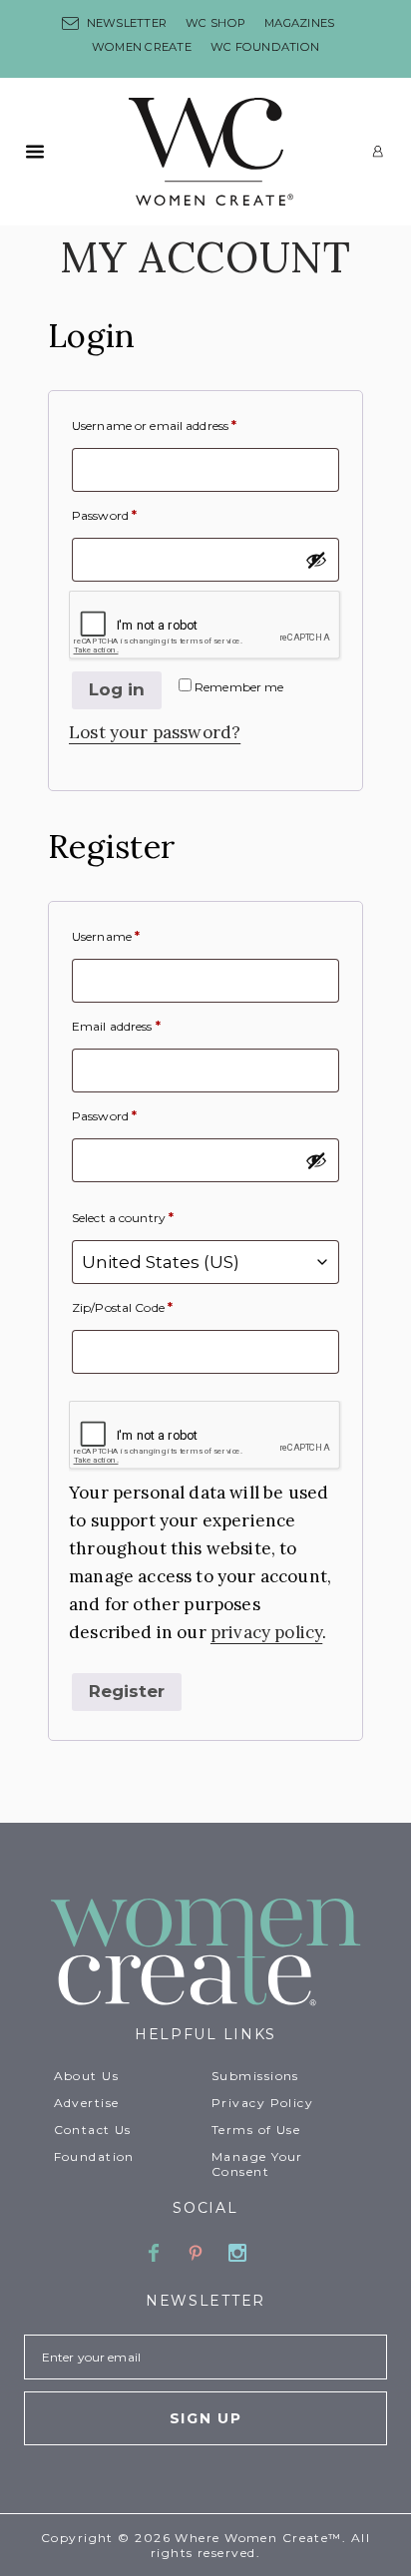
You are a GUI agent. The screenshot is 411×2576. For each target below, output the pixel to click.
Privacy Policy (262, 2103)
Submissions (255, 2076)
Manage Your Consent (257, 2164)
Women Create (142, 47)
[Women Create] (205, 1954)
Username (106, 936)
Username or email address (154, 426)
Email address (116, 1026)
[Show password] (316, 560)
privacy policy (266, 1632)
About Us (87, 2076)
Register (127, 1691)
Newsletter (127, 23)
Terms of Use (256, 2130)
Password (104, 515)
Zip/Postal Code (122, 1307)
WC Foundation (265, 47)
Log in (117, 689)
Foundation (94, 2156)
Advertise (87, 2103)
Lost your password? (155, 732)
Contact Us (93, 2130)
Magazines (299, 23)
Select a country (123, 1218)
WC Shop (215, 23)
